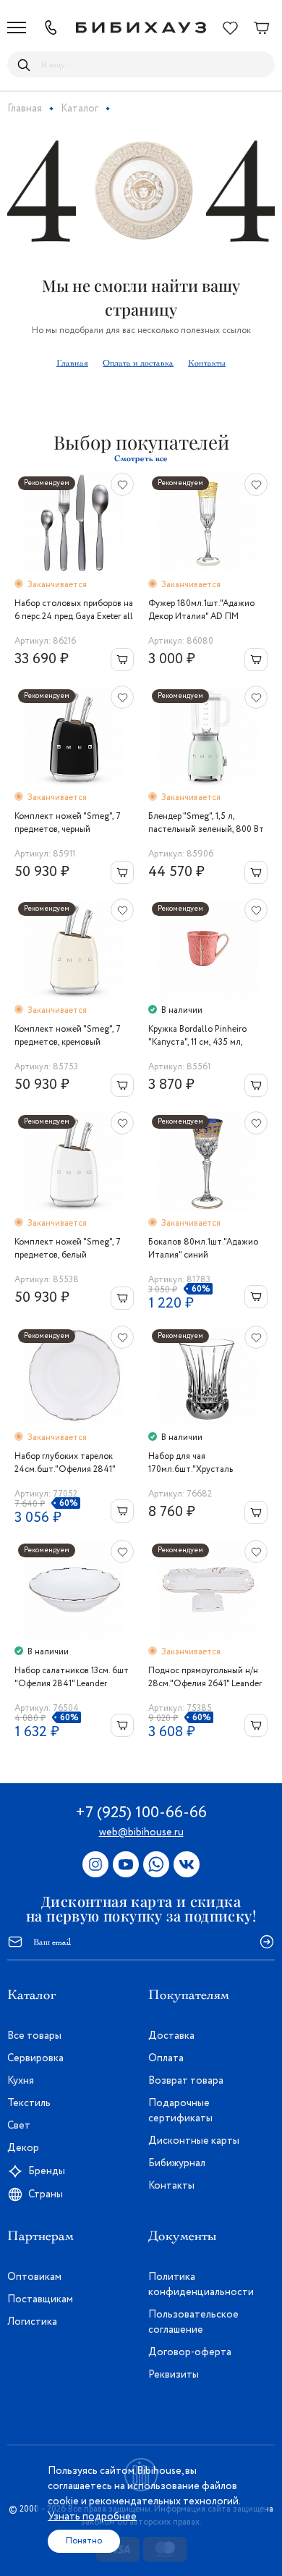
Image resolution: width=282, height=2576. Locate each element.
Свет (19, 2126)
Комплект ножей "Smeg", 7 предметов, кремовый (68, 1036)
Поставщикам (40, 2299)
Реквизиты (174, 2375)
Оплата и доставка (138, 363)
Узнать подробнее (92, 2517)
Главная (72, 363)
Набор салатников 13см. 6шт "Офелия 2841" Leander (72, 1677)
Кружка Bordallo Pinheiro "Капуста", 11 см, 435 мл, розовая (197, 1036)
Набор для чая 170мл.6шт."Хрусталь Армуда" (191, 1463)
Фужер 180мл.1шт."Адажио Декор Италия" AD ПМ (201, 610)
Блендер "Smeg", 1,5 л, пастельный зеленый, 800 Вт (206, 823)
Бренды (47, 2171)
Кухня (21, 2081)
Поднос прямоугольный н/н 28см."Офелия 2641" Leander (205, 1677)
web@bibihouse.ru (141, 1832)
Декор (23, 2148)
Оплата (166, 2058)
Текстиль (29, 2103)
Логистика (32, 2322)
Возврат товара (186, 2081)
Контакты (207, 363)
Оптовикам (34, 2277)
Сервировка (35, 2058)
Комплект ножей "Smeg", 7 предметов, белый (68, 1249)
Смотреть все (141, 458)
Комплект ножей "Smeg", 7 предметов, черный (68, 823)
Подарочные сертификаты (180, 2111)
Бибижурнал (177, 2163)
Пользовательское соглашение (193, 2322)
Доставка (171, 2036)
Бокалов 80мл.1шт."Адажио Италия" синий (203, 1249)
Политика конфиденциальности (201, 2285)
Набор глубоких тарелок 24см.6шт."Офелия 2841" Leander (65, 1463)
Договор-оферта (190, 2352)
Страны (46, 2194)
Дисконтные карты (194, 2141)
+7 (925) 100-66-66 (141, 1813)
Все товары (34, 2036)
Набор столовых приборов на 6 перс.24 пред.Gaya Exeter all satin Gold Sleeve (74, 610)
